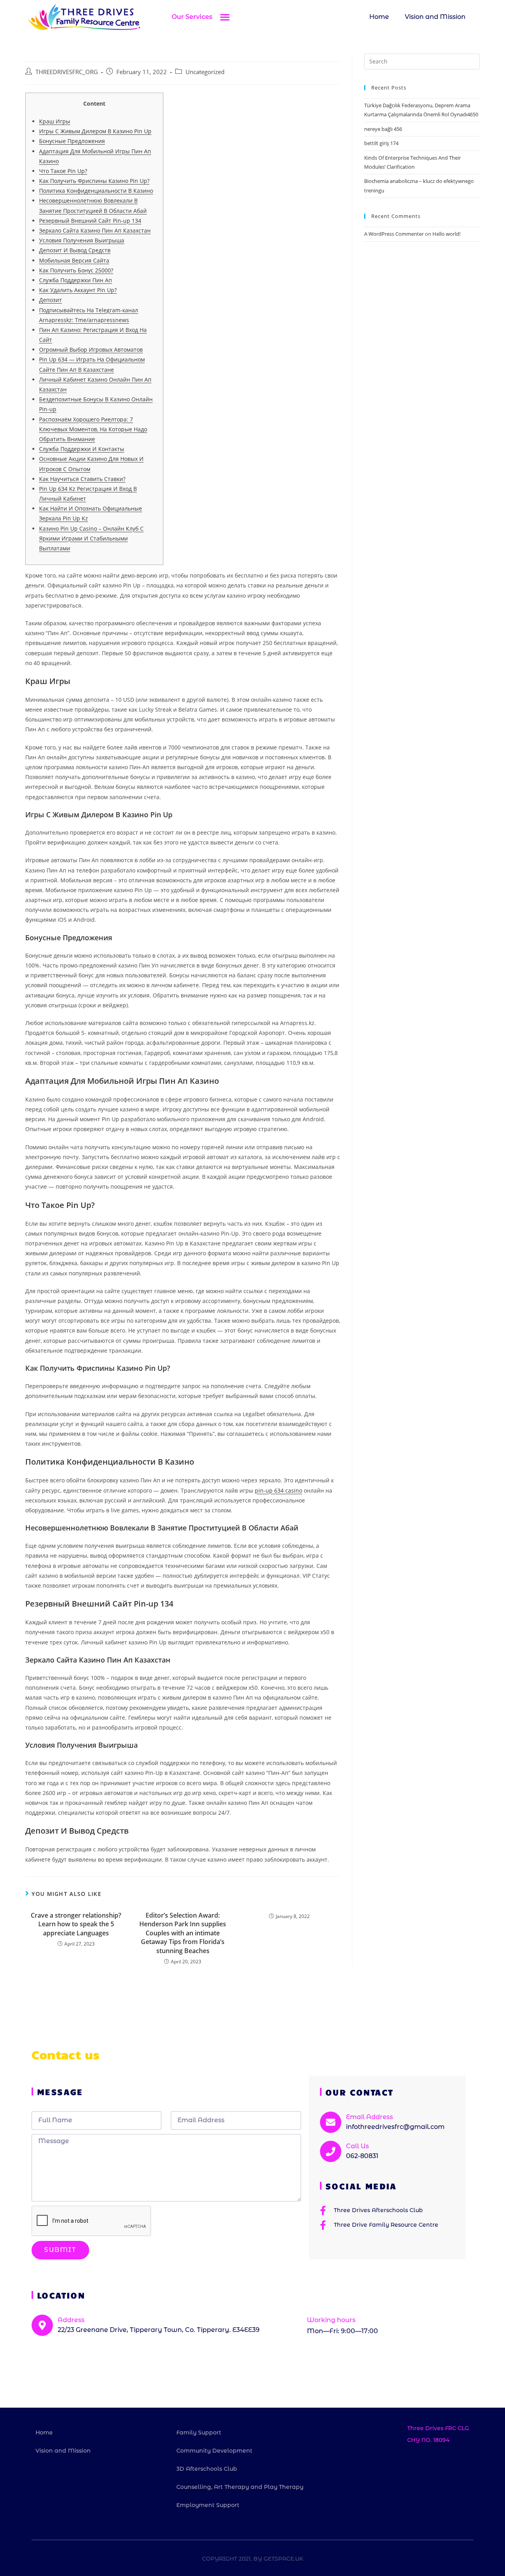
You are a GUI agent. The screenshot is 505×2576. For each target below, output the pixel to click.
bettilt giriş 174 (381, 143)
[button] (225, 17)
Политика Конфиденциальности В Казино (96, 191)
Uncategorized (205, 72)
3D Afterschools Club (207, 2469)
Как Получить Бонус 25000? (76, 270)
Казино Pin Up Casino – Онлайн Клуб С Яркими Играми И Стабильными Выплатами (91, 538)
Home (379, 17)
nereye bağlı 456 (383, 129)
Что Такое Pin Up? (63, 171)
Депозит (50, 300)
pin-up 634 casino (279, 1490)
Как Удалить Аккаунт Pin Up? (78, 290)
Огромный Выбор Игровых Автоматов (91, 349)
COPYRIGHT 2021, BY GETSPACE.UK (253, 2559)
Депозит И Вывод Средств (75, 250)
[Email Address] (331, 2122)
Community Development (214, 2451)
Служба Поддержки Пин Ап (76, 280)
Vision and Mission (435, 17)
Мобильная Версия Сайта (74, 260)
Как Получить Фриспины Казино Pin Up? (94, 181)
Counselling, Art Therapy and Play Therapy (240, 2487)
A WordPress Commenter (394, 234)
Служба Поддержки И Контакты (82, 449)
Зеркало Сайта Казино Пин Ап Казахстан (95, 230)
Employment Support (208, 2505)
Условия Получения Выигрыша (82, 240)
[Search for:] (422, 61)
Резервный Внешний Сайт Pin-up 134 (90, 221)
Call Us (357, 2146)
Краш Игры (55, 121)
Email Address (369, 2117)
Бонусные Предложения (72, 141)
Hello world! (446, 234)
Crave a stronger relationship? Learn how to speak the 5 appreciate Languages (76, 1924)
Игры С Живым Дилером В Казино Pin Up (95, 131)
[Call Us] (331, 2151)
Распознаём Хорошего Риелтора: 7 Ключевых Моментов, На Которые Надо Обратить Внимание (93, 429)
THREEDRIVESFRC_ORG (67, 72)
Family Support (199, 2432)
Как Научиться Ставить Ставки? (82, 479)
